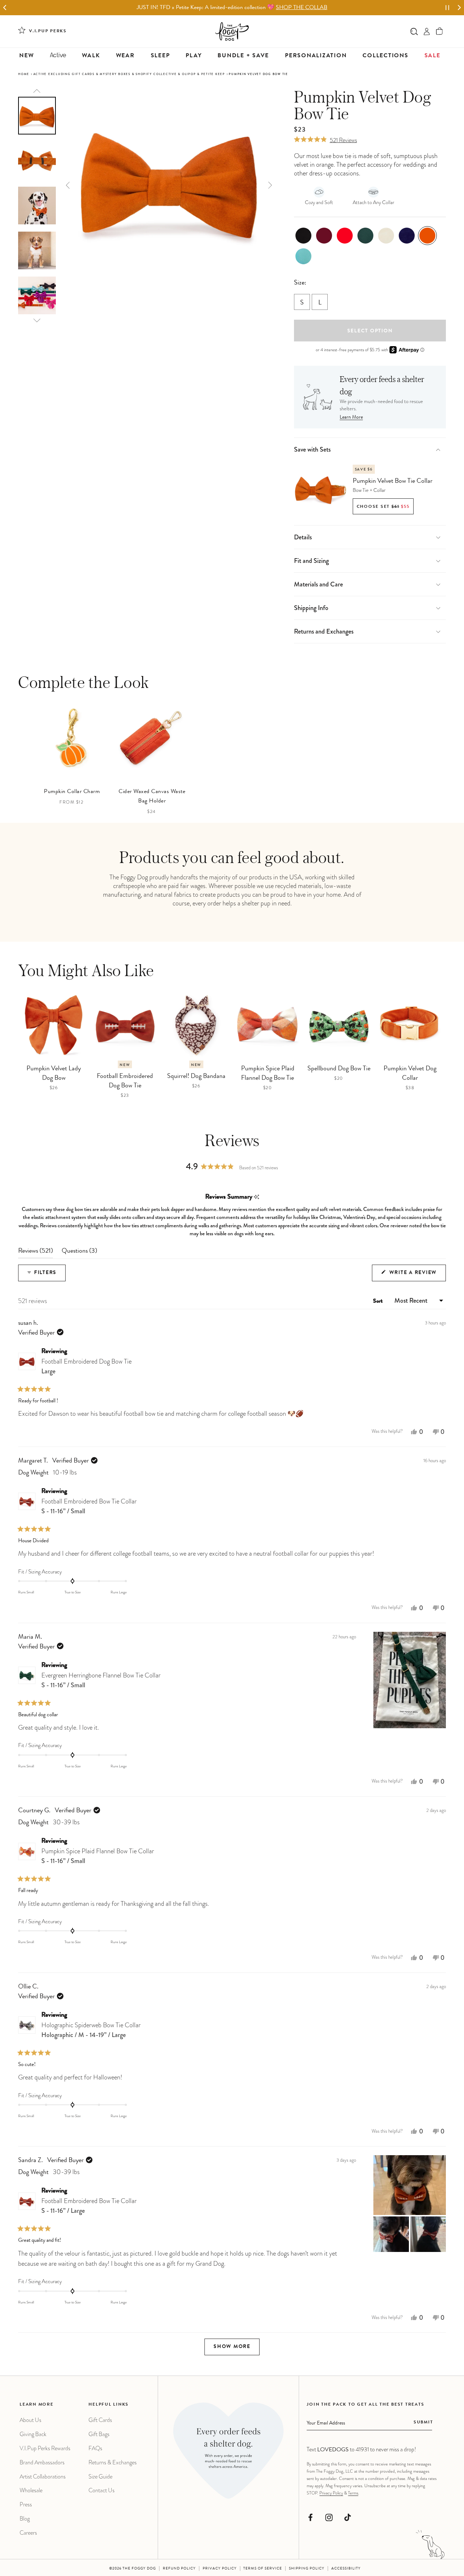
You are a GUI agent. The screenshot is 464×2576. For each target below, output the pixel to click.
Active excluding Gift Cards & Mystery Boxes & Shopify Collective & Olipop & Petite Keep (129, 74)
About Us (30, 2420)
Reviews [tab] (36, 1253)
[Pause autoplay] (447, 8)
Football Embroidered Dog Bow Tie (86, 1366)
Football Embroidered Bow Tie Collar (89, 1506)
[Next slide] (459, 8)
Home (24, 74)
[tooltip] (256, 1197)
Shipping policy (307, 2569)
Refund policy (179, 2569)
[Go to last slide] (5, 8)
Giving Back (33, 2434)
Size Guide (100, 2477)
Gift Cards (100, 2420)
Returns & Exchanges (113, 2462)
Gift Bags (99, 2434)
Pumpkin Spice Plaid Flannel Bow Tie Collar (98, 1856)
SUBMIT (423, 2423)
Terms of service (263, 2569)
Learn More (351, 418)
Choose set (383, 507)
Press (26, 2504)
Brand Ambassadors (42, 2462)
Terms (353, 2493)
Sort (379, 1302)
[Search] (414, 31)
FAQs (95, 2448)
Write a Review (417, 1276)
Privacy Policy (331, 2493)
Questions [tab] (79, 1253)
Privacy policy (220, 2569)
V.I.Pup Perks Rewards (45, 2448)
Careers (28, 2533)
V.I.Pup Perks (48, 32)
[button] (440, 31)
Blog (25, 2519)
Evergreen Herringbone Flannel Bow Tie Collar (101, 1680)
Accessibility (346, 2569)
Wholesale (31, 2490)
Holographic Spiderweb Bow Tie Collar (91, 2030)
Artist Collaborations (43, 2477)
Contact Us (101, 2490)
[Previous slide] (37, 91)
